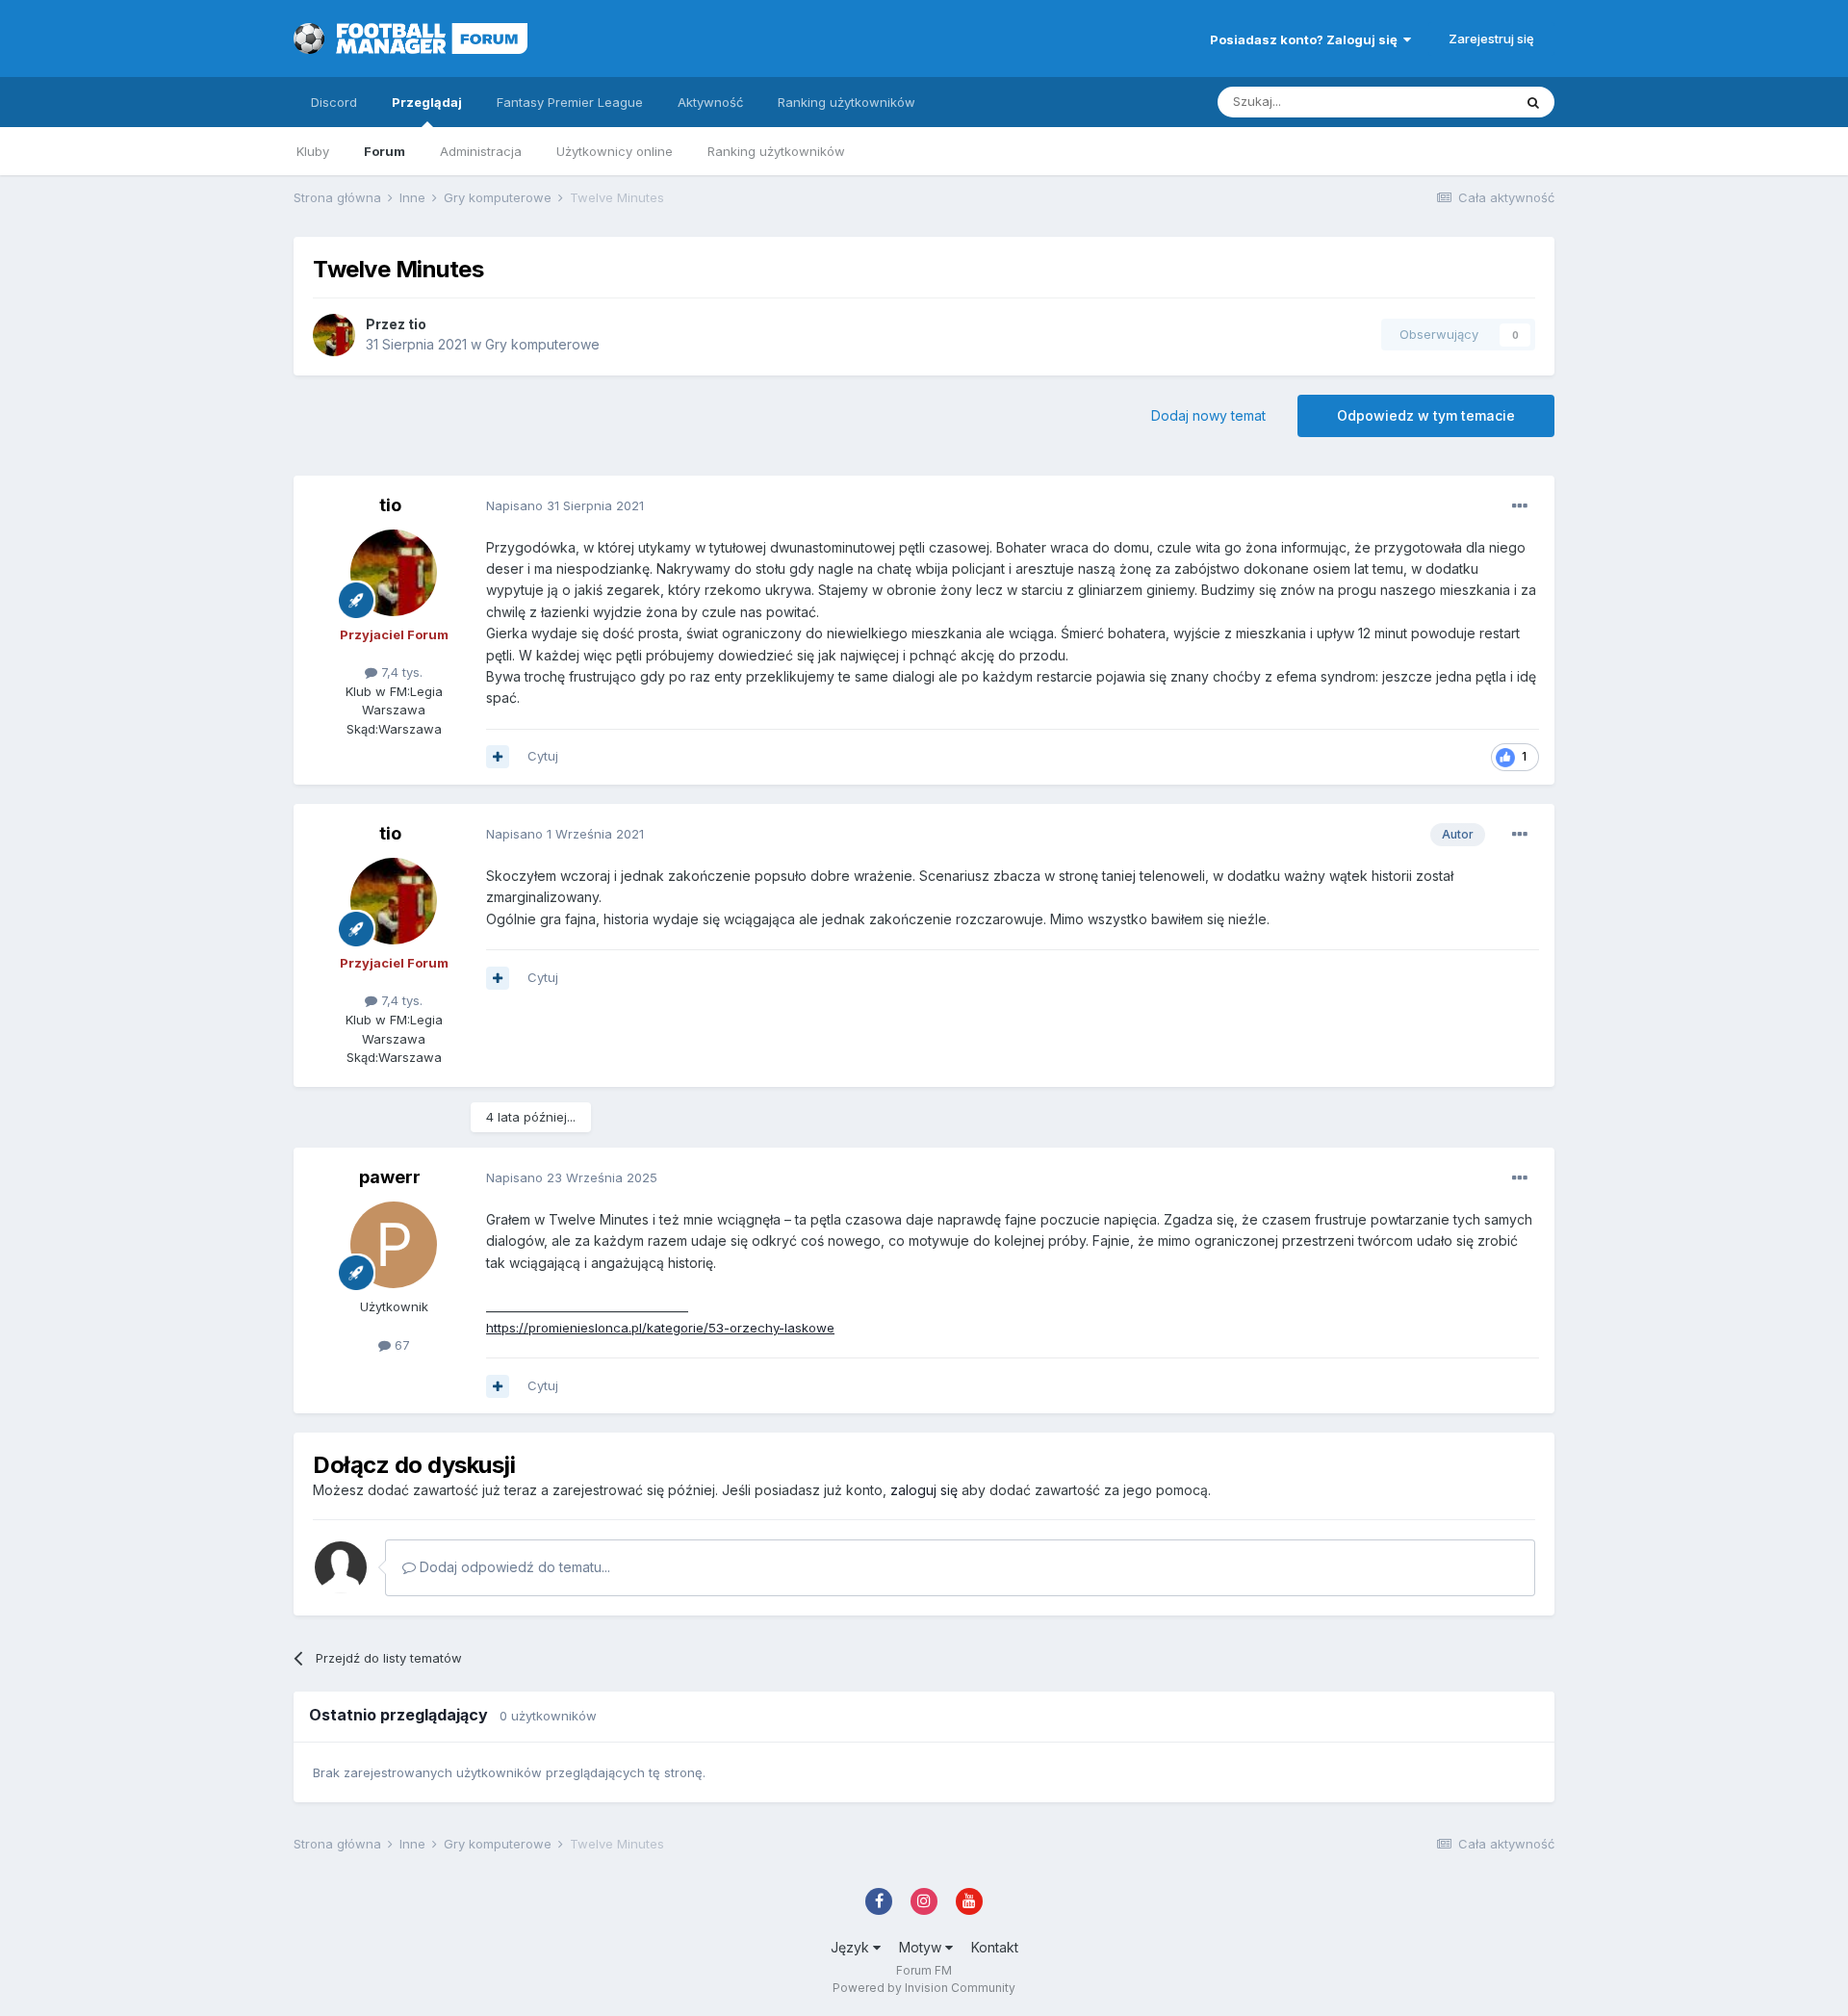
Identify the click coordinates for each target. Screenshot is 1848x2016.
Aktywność (710, 102)
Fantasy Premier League (570, 102)
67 (400, 1345)
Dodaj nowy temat (1208, 415)
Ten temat (1457, 102)
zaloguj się (924, 1490)
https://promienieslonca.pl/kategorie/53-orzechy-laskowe (660, 1328)
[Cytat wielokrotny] (498, 757)
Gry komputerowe (542, 344)
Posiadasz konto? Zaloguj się (1307, 39)
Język (852, 1947)
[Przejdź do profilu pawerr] (394, 1245)
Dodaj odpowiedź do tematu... (513, 1567)
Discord (334, 102)
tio (417, 324)
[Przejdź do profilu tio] (334, 335)
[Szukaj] (1533, 102)
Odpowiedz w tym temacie (1426, 415)
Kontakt (995, 1947)
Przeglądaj (427, 102)
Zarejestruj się (1491, 39)
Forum (385, 151)
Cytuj (543, 756)
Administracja (481, 151)
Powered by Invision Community (924, 1988)
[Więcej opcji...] (1520, 506)
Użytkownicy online (615, 151)
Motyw (922, 1947)
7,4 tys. (400, 672)
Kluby (313, 151)
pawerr (390, 1177)
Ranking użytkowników (776, 151)
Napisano (565, 505)
